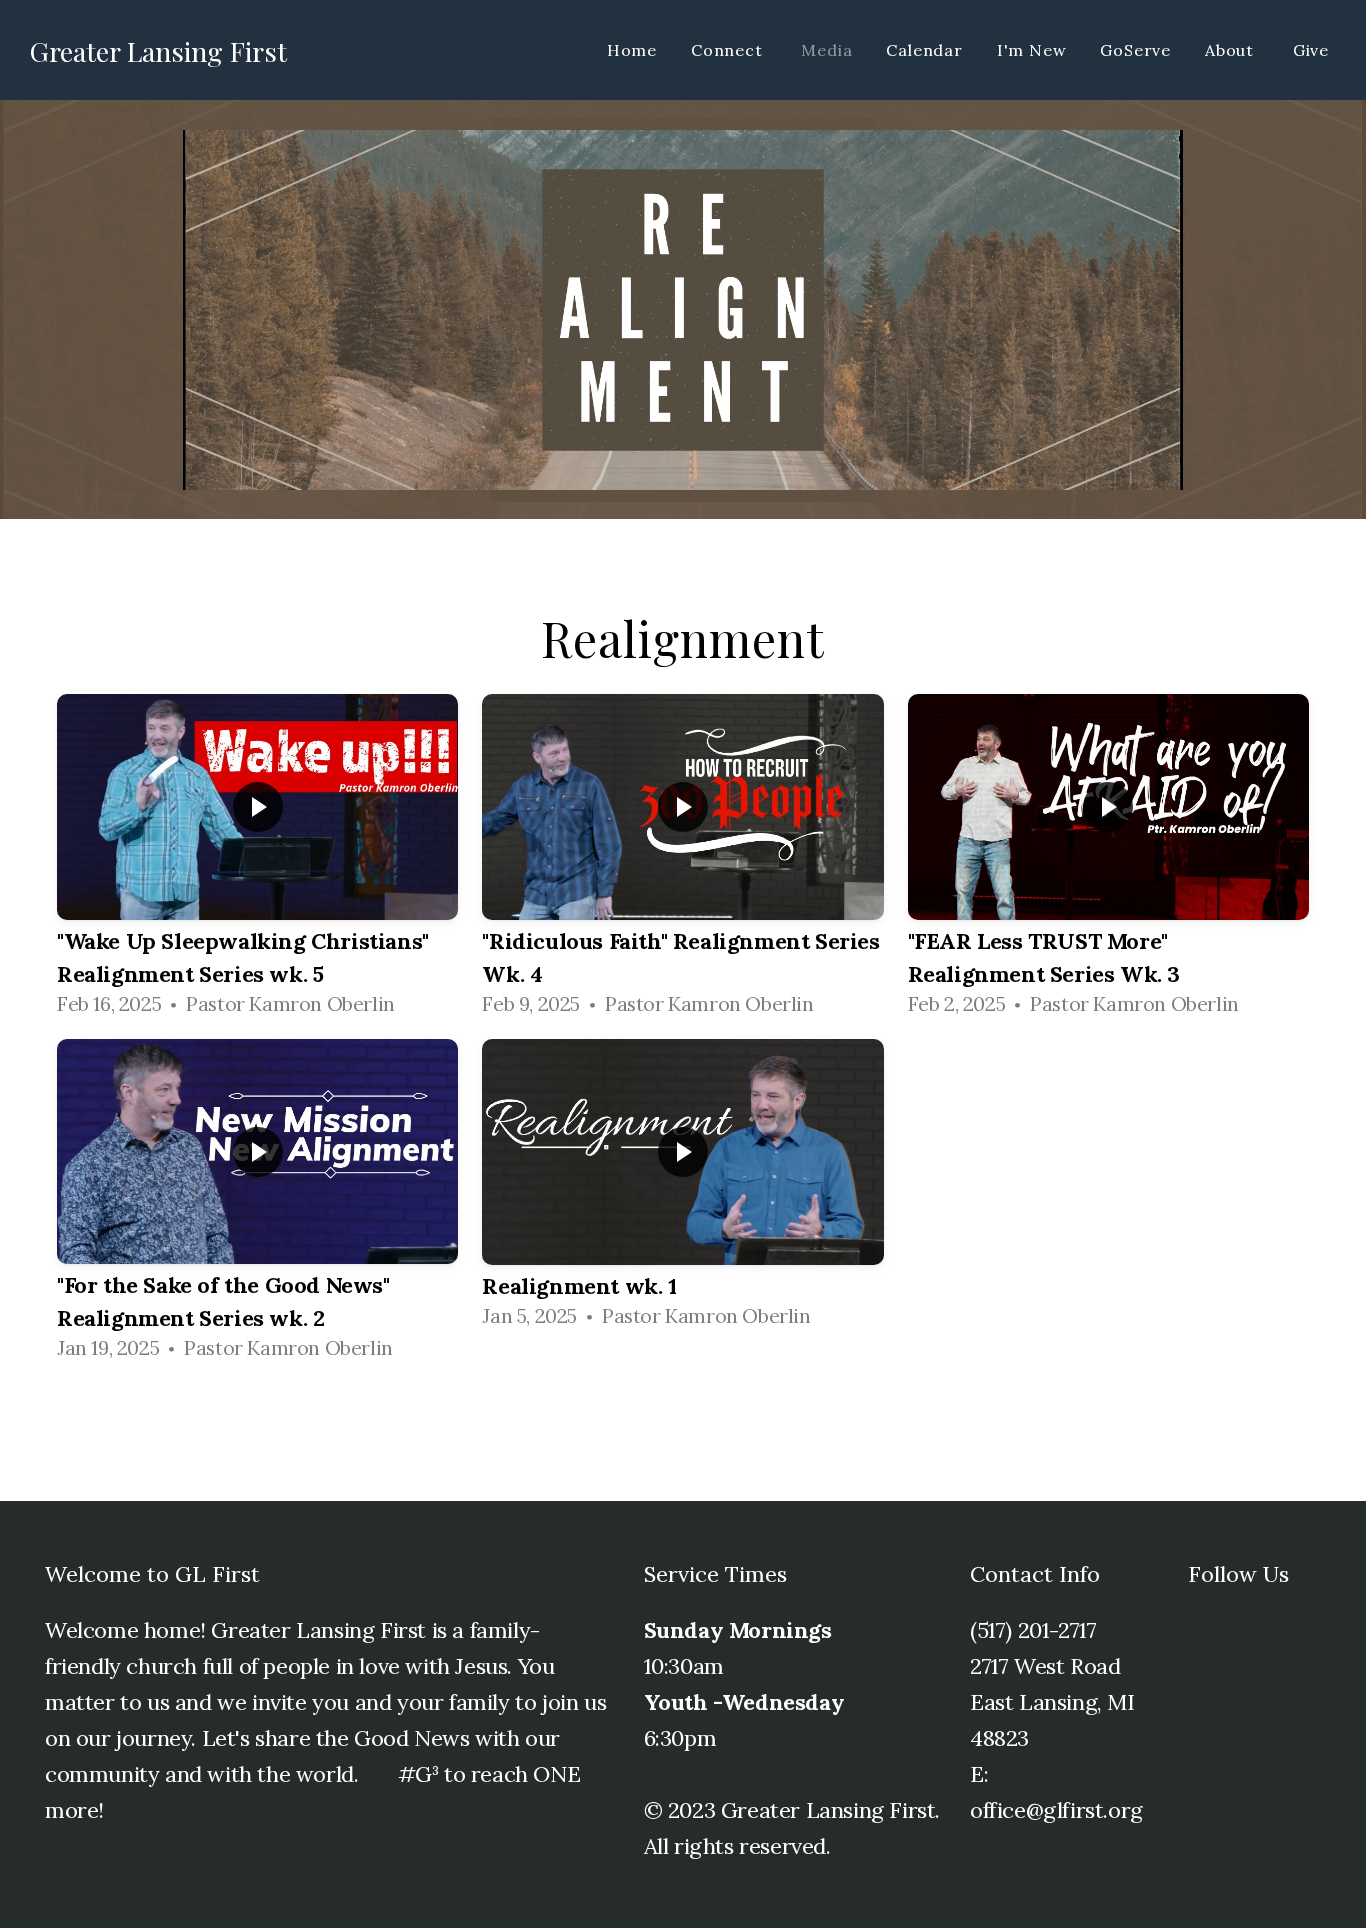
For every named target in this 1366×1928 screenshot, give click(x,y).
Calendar (924, 50)
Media (826, 50)
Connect (729, 50)
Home (632, 50)
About (1232, 50)
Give (1311, 50)
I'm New (1032, 50)
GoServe (1135, 50)
